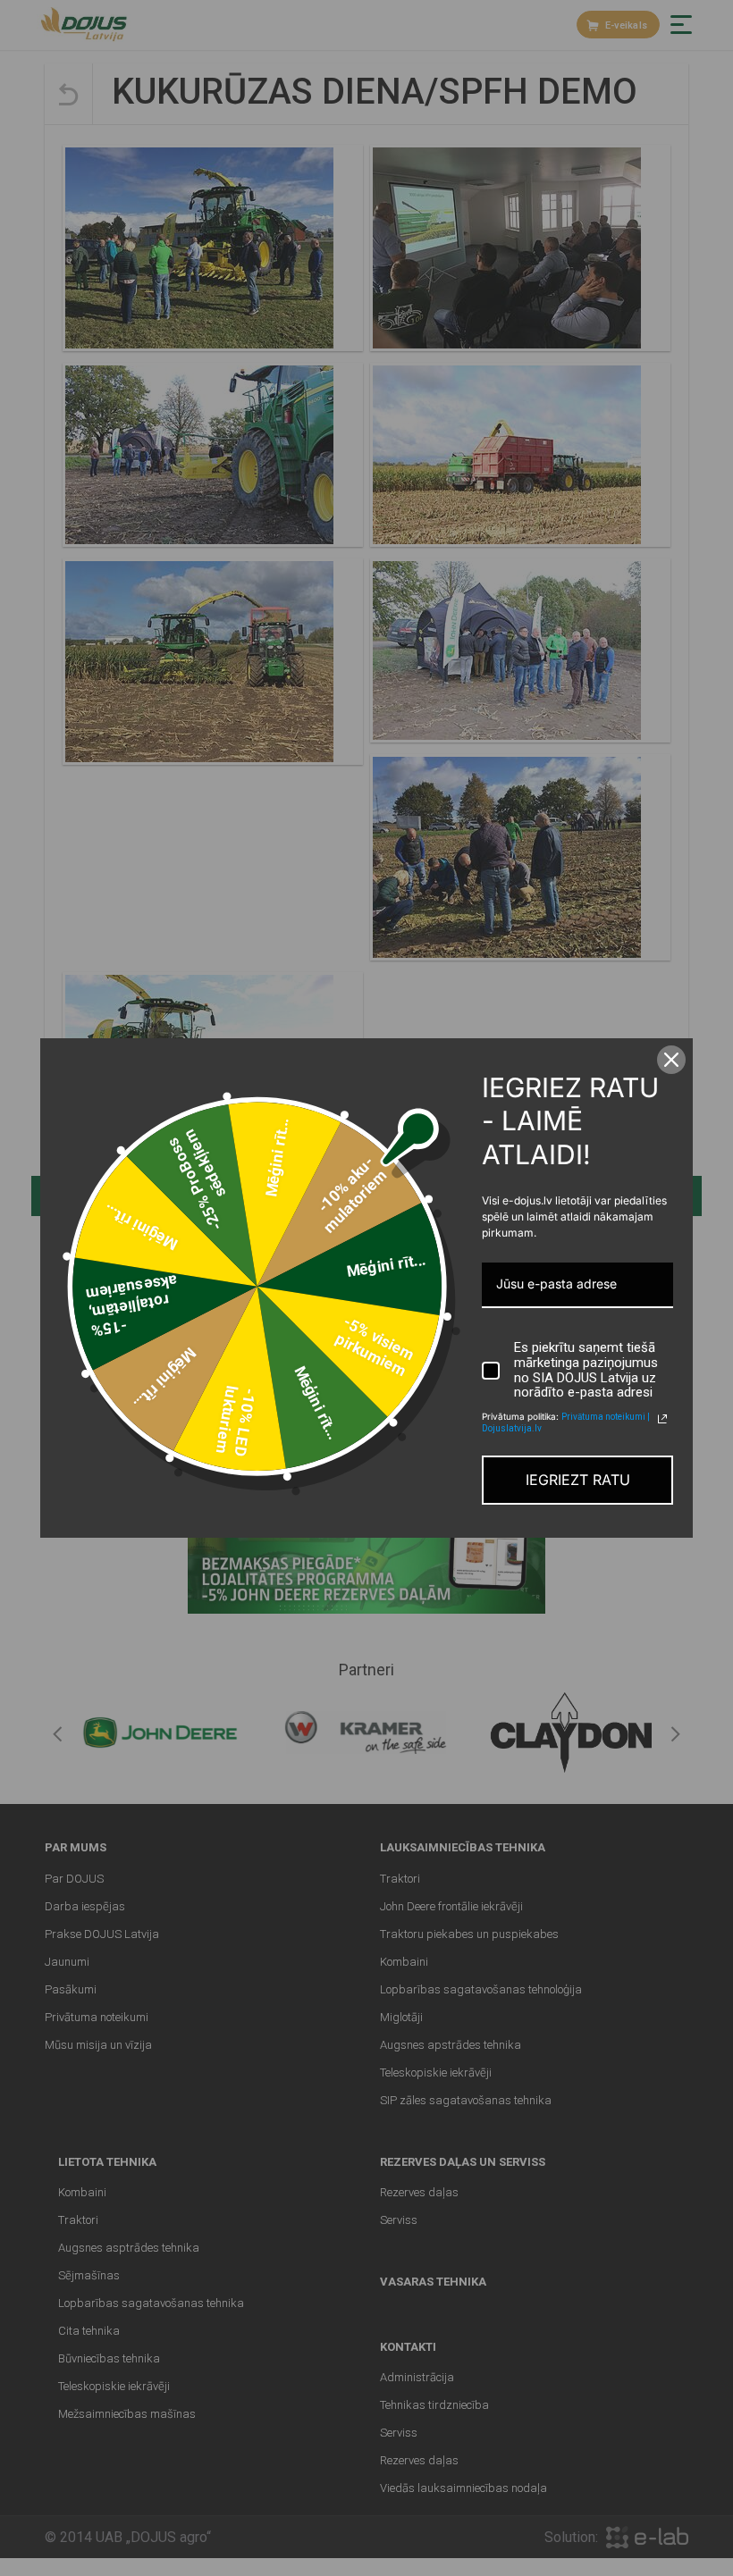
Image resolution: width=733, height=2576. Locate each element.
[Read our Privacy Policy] (662, 1419)
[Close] (671, 1060)
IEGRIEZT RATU (578, 1480)
